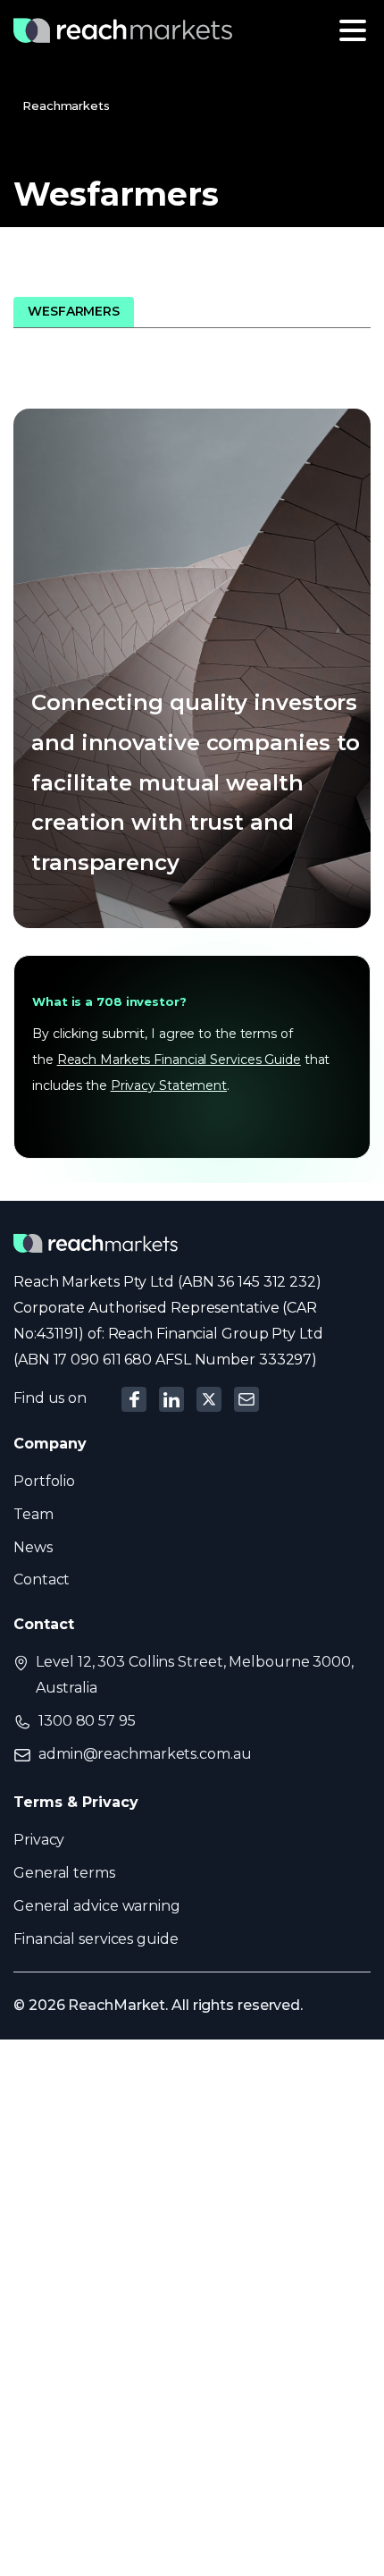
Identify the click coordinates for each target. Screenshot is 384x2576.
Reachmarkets (66, 106)
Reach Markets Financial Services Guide (179, 1060)
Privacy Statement (169, 1085)
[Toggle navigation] (353, 30)
